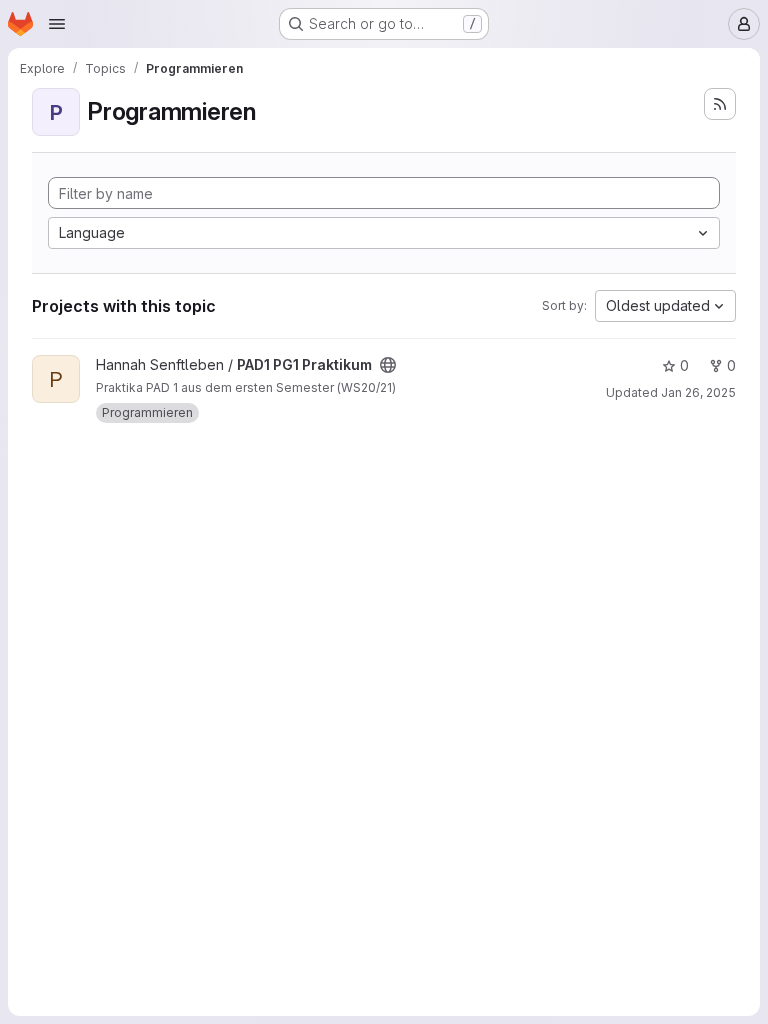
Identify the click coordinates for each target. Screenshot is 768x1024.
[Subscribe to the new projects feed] (720, 104)
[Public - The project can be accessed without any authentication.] (388, 365)
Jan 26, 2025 (698, 392)
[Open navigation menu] (57, 24)
